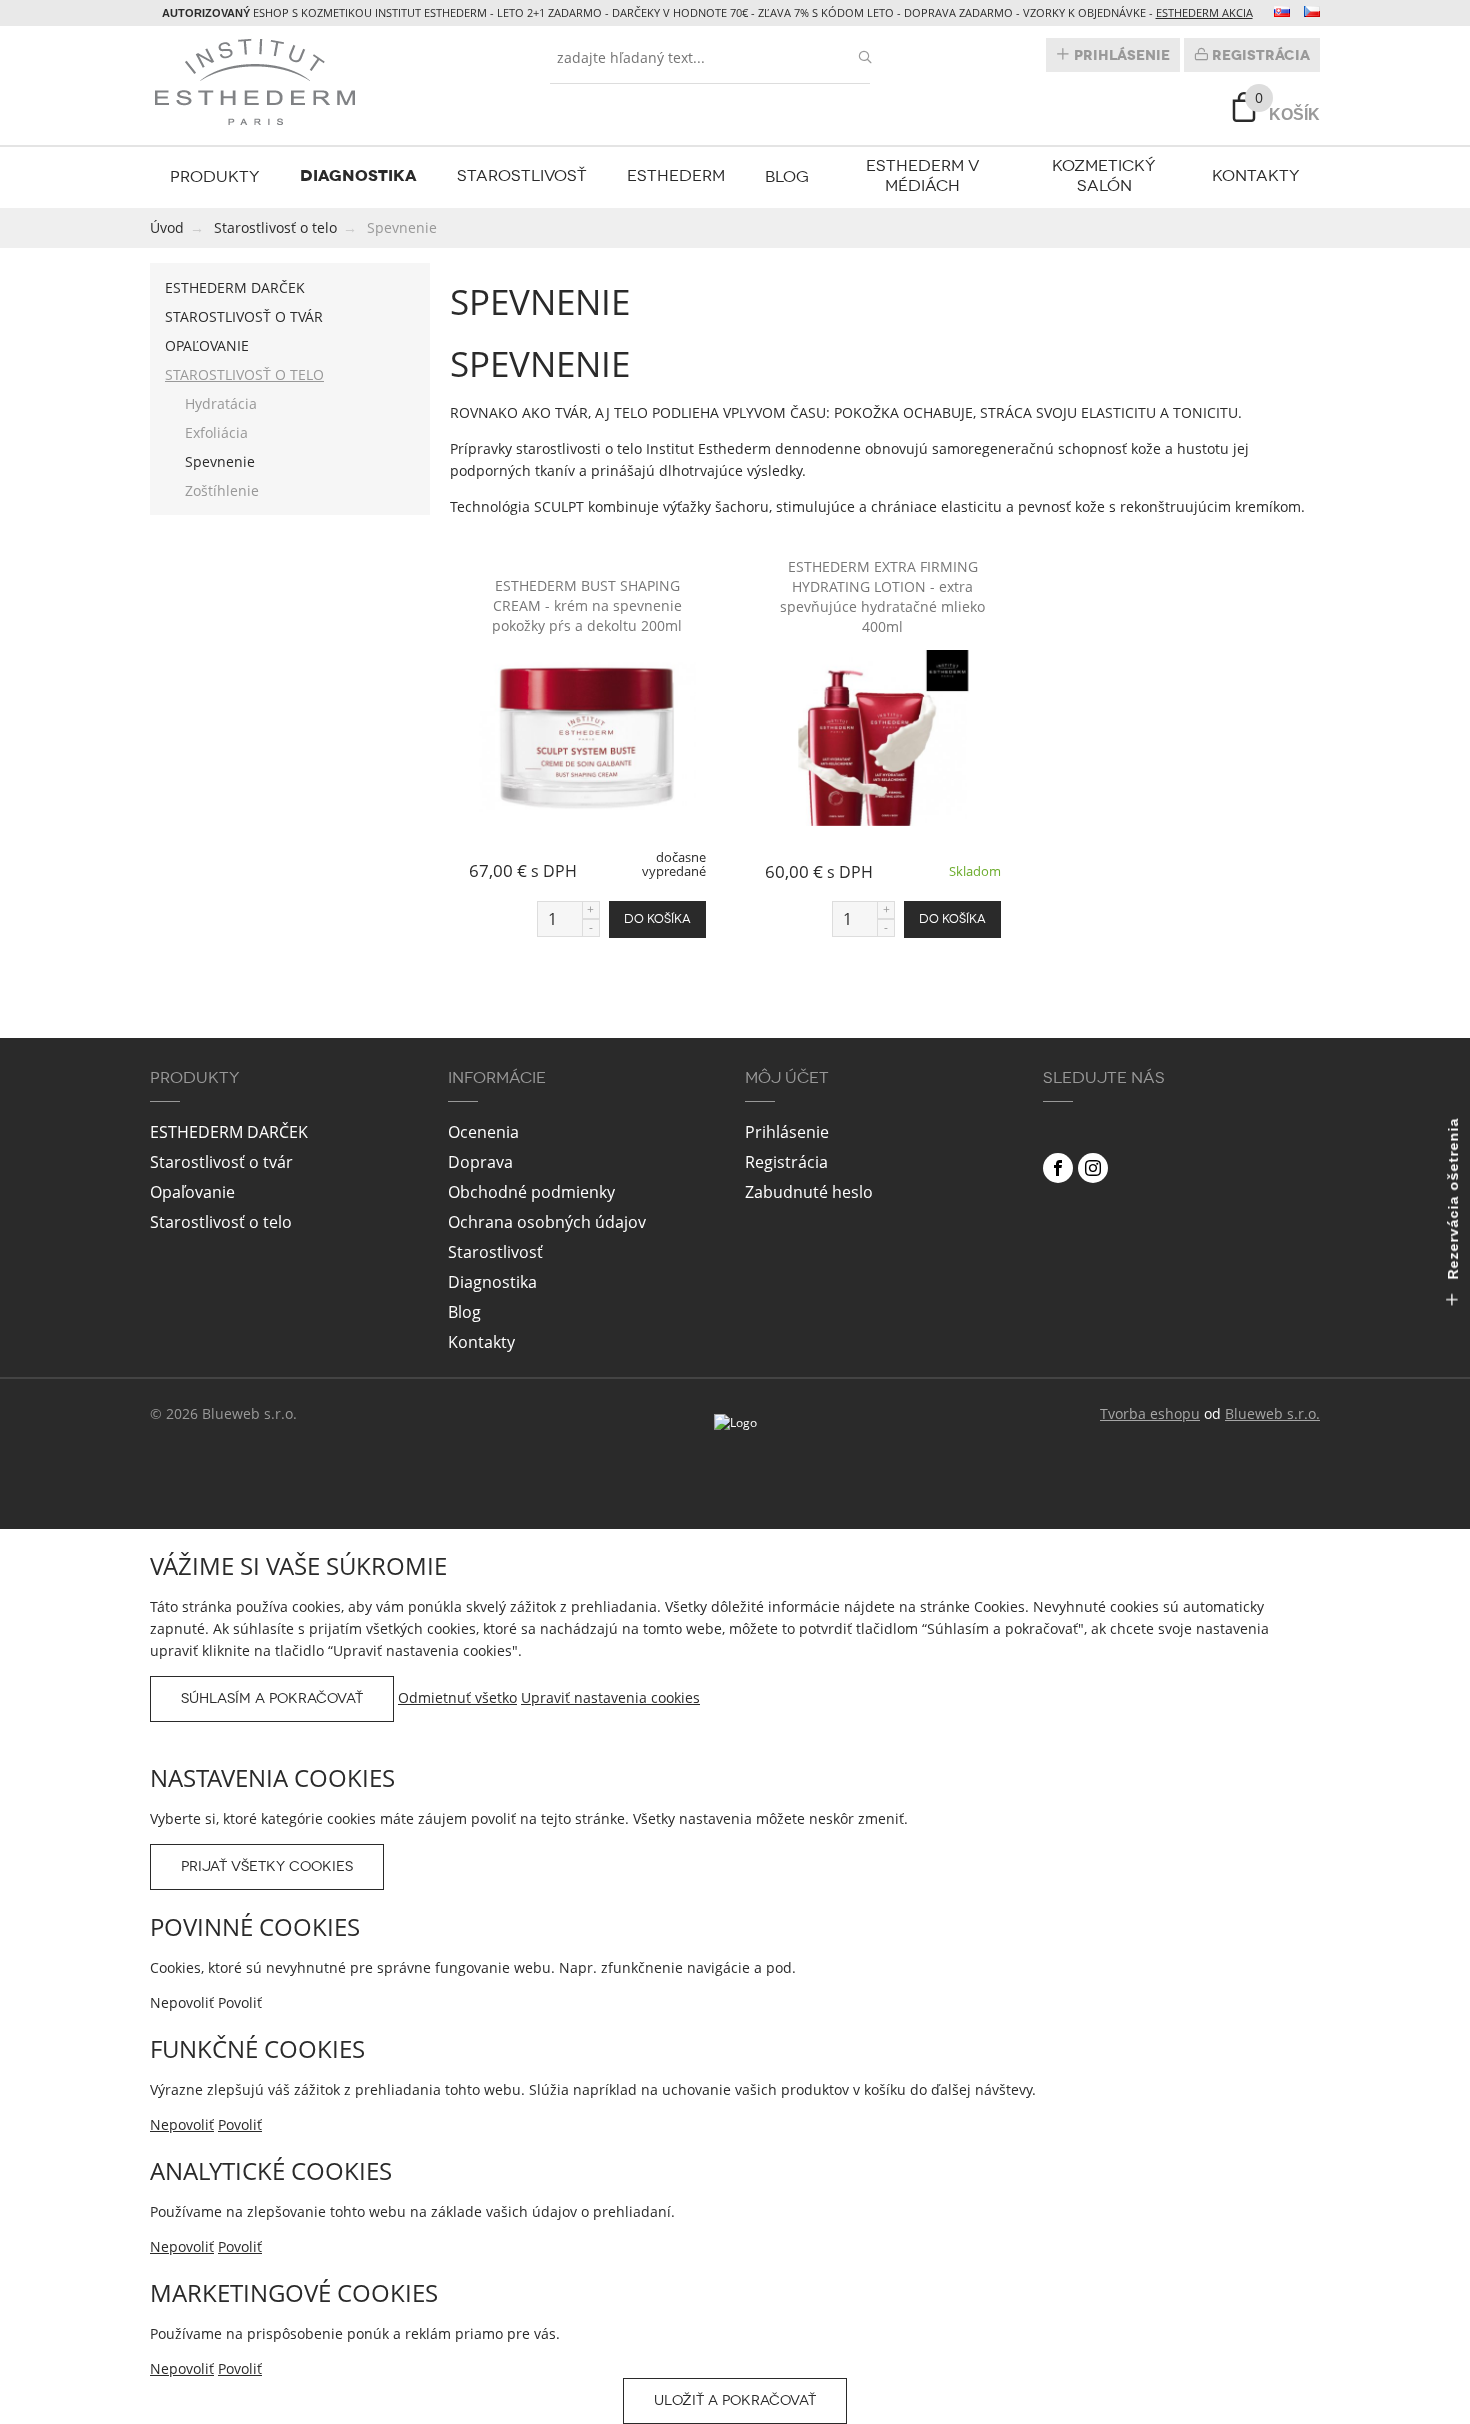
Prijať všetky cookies (267, 1866)
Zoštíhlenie (222, 490)
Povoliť (240, 2124)
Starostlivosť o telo (244, 374)
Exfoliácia (216, 432)
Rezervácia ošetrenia (1453, 1201)
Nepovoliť (182, 2124)
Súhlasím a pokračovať (272, 1698)
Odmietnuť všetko (457, 1697)
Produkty (215, 176)
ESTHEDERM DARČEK (235, 287)
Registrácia (1259, 55)
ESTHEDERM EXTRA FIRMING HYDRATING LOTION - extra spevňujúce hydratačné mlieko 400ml (882, 596)
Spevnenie (220, 461)
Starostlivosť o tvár (244, 316)
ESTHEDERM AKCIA (1204, 12)
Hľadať (865, 57)
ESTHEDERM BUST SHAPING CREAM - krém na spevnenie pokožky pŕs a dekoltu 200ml (587, 605)
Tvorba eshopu (1150, 1413)
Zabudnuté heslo (809, 1192)
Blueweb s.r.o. (1272, 1413)
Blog (787, 176)
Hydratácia (221, 403)
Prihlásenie (1120, 55)
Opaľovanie (207, 345)
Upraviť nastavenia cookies (610, 1697)
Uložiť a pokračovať (735, 2400)
